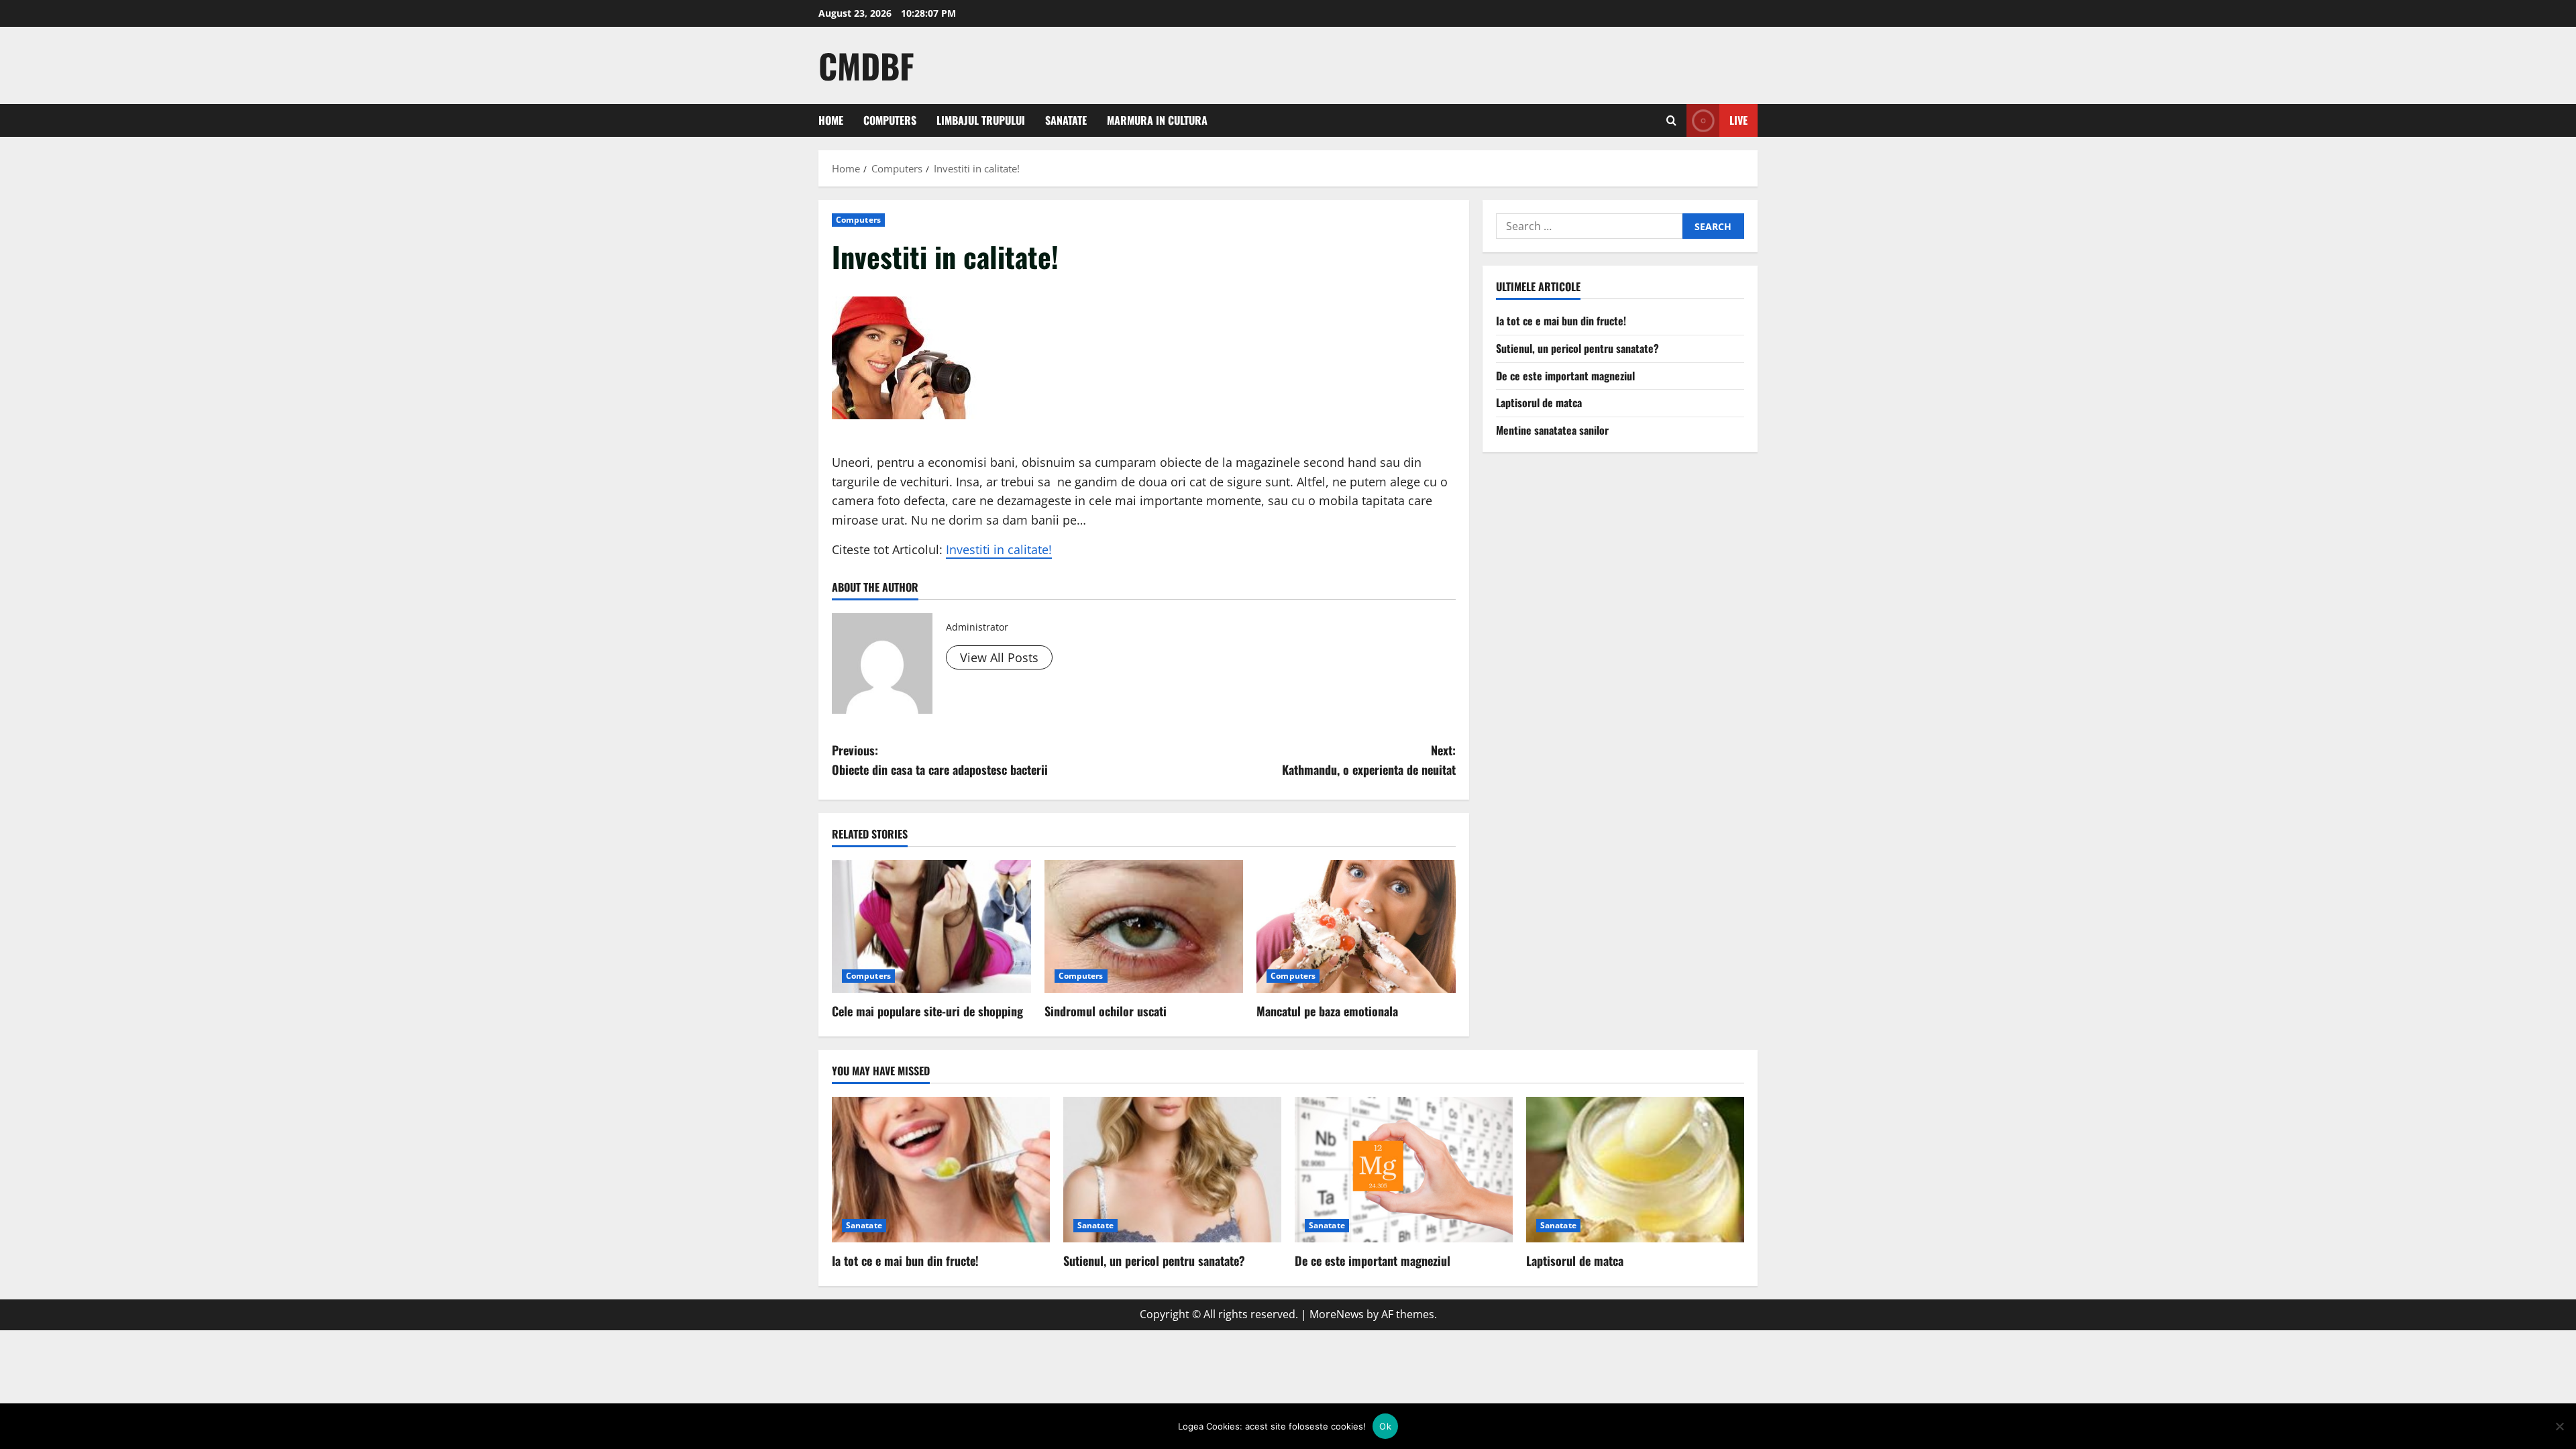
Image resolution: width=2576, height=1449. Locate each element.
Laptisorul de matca (1539, 402)
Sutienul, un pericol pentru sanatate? (1577, 348)
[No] (2559, 1426)
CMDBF (866, 65)
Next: (1369, 760)
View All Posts (999, 657)
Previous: (940, 760)
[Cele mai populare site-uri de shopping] (931, 926)
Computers (890, 120)
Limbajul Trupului (981, 120)
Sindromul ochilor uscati (1106, 1011)
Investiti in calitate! (999, 549)
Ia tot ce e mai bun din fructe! (1561, 321)
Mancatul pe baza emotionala (1327, 1011)
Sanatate (1066, 120)
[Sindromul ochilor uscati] (1144, 926)
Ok (1385, 1426)
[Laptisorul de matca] (1635, 1170)
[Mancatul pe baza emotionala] (1356, 926)
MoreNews (1337, 1314)
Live (1738, 120)
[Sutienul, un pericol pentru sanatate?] (1172, 1170)
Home (831, 120)
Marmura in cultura (1157, 120)
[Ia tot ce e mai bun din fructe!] (941, 1170)
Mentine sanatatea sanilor (1552, 430)
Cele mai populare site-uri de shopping (927, 1011)
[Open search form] (1671, 120)
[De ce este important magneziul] (1404, 1170)
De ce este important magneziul (1565, 376)
